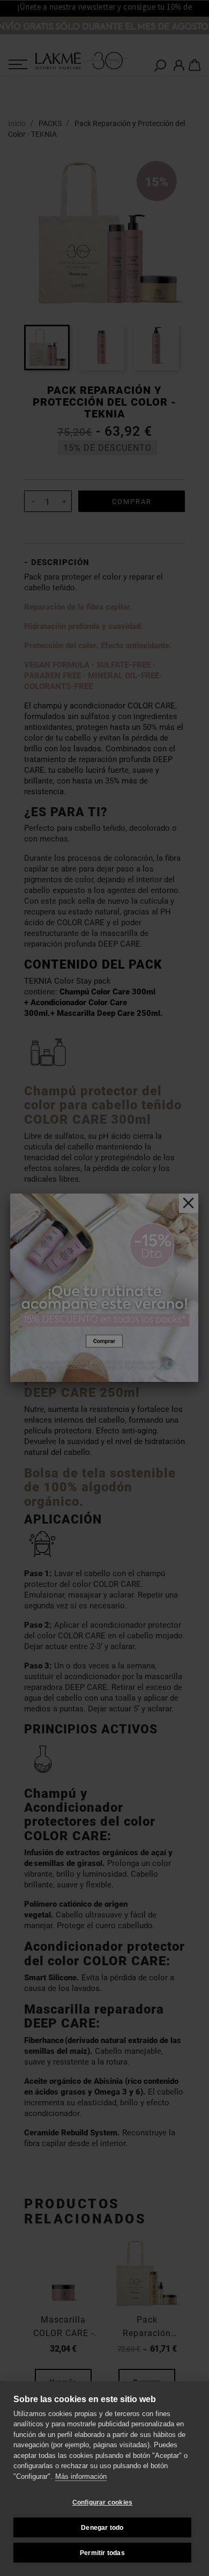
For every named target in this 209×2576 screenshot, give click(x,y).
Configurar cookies (103, 2502)
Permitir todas (102, 2553)
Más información (81, 2476)
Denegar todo (102, 2528)
